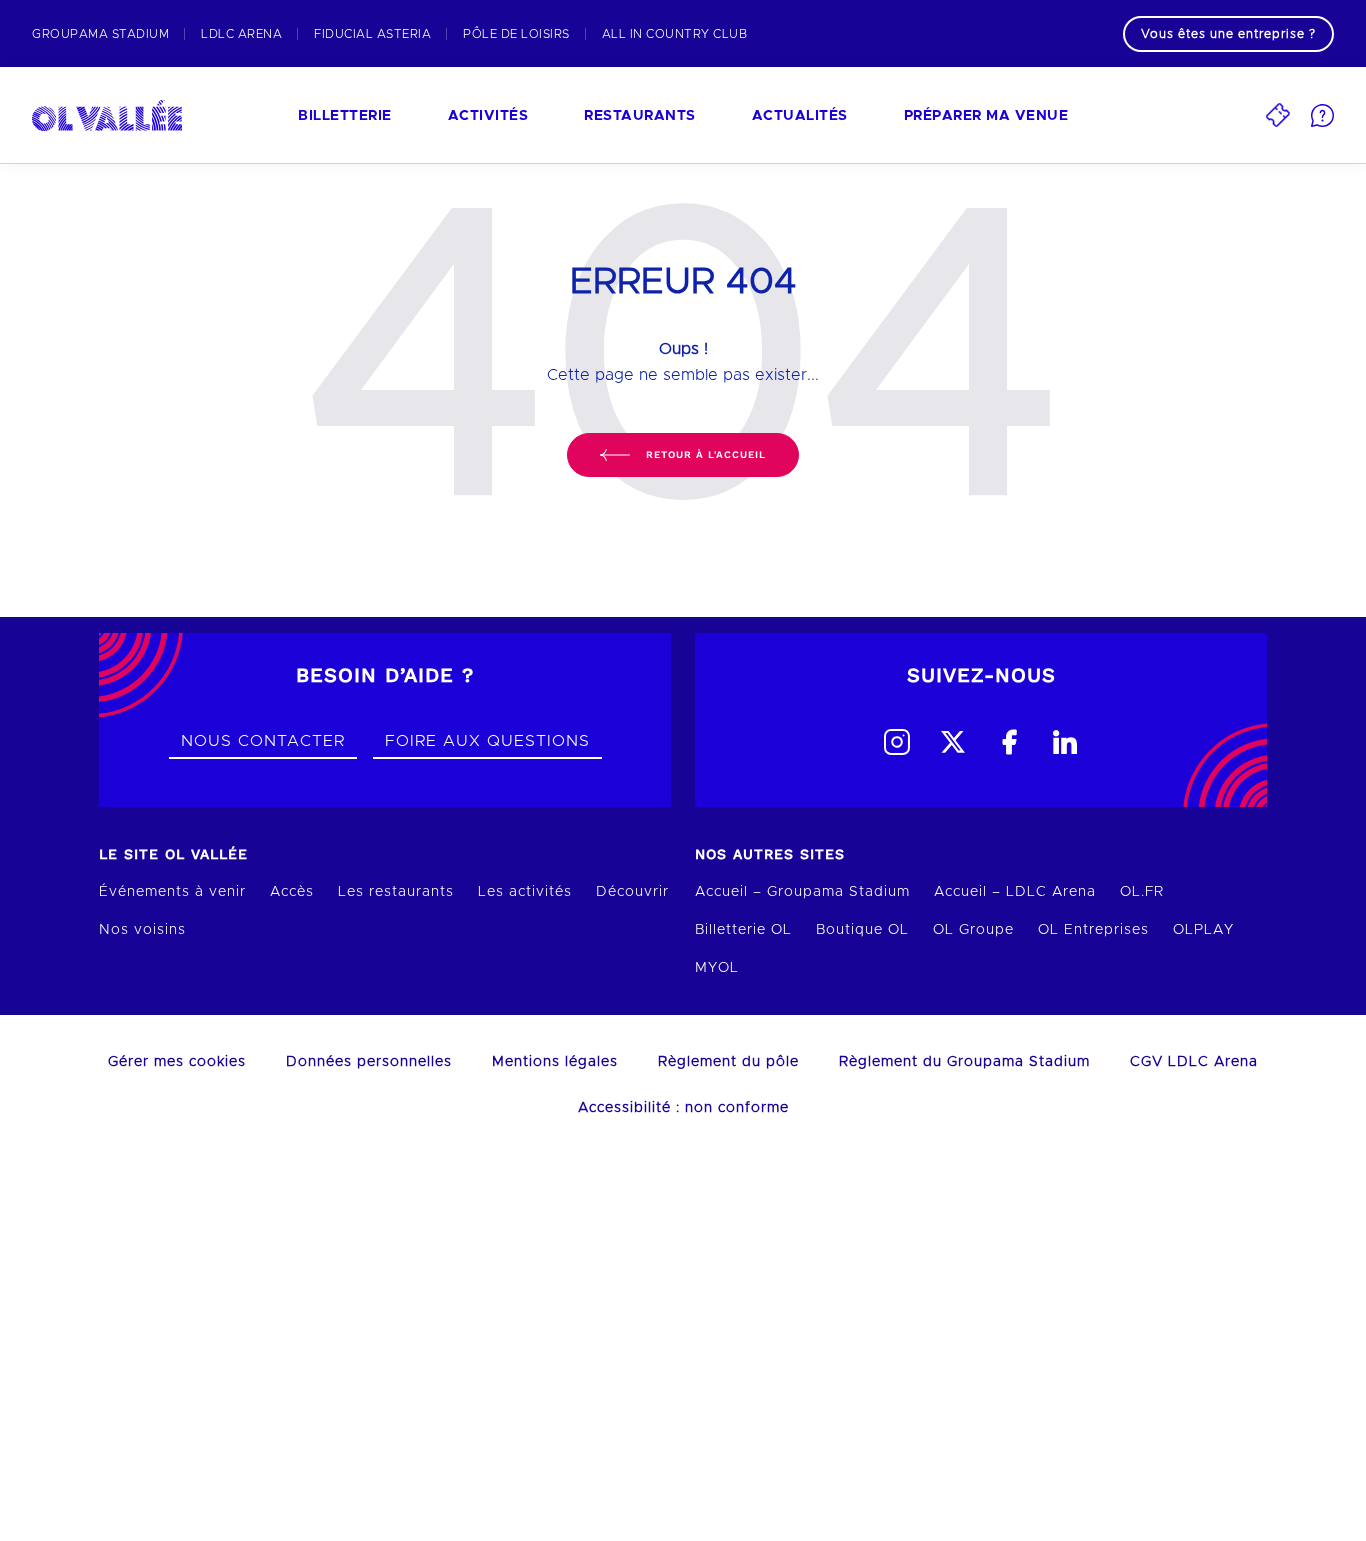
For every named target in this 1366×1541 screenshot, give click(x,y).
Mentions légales (555, 1062)
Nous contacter (263, 741)
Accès (292, 892)
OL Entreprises (1093, 930)
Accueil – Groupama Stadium (802, 892)
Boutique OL (862, 930)
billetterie (345, 116)
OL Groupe (973, 930)
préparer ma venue (986, 116)
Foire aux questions (487, 741)
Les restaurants (396, 892)
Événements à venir (172, 892)
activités (488, 116)
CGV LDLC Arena (1194, 1062)
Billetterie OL (743, 930)
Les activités (525, 892)
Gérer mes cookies (177, 1062)
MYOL (717, 968)
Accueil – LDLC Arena (1015, 892)
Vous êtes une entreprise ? (1228, 34)
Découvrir (632, 892)
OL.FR (1142, 892)
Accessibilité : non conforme (683, 1108)
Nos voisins (142, 930)
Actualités (800, 116)
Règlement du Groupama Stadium (964, 1062)
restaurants (640, 116)
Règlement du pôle (728, 1062)
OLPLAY (1203, 930)
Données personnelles (369, 1062)
